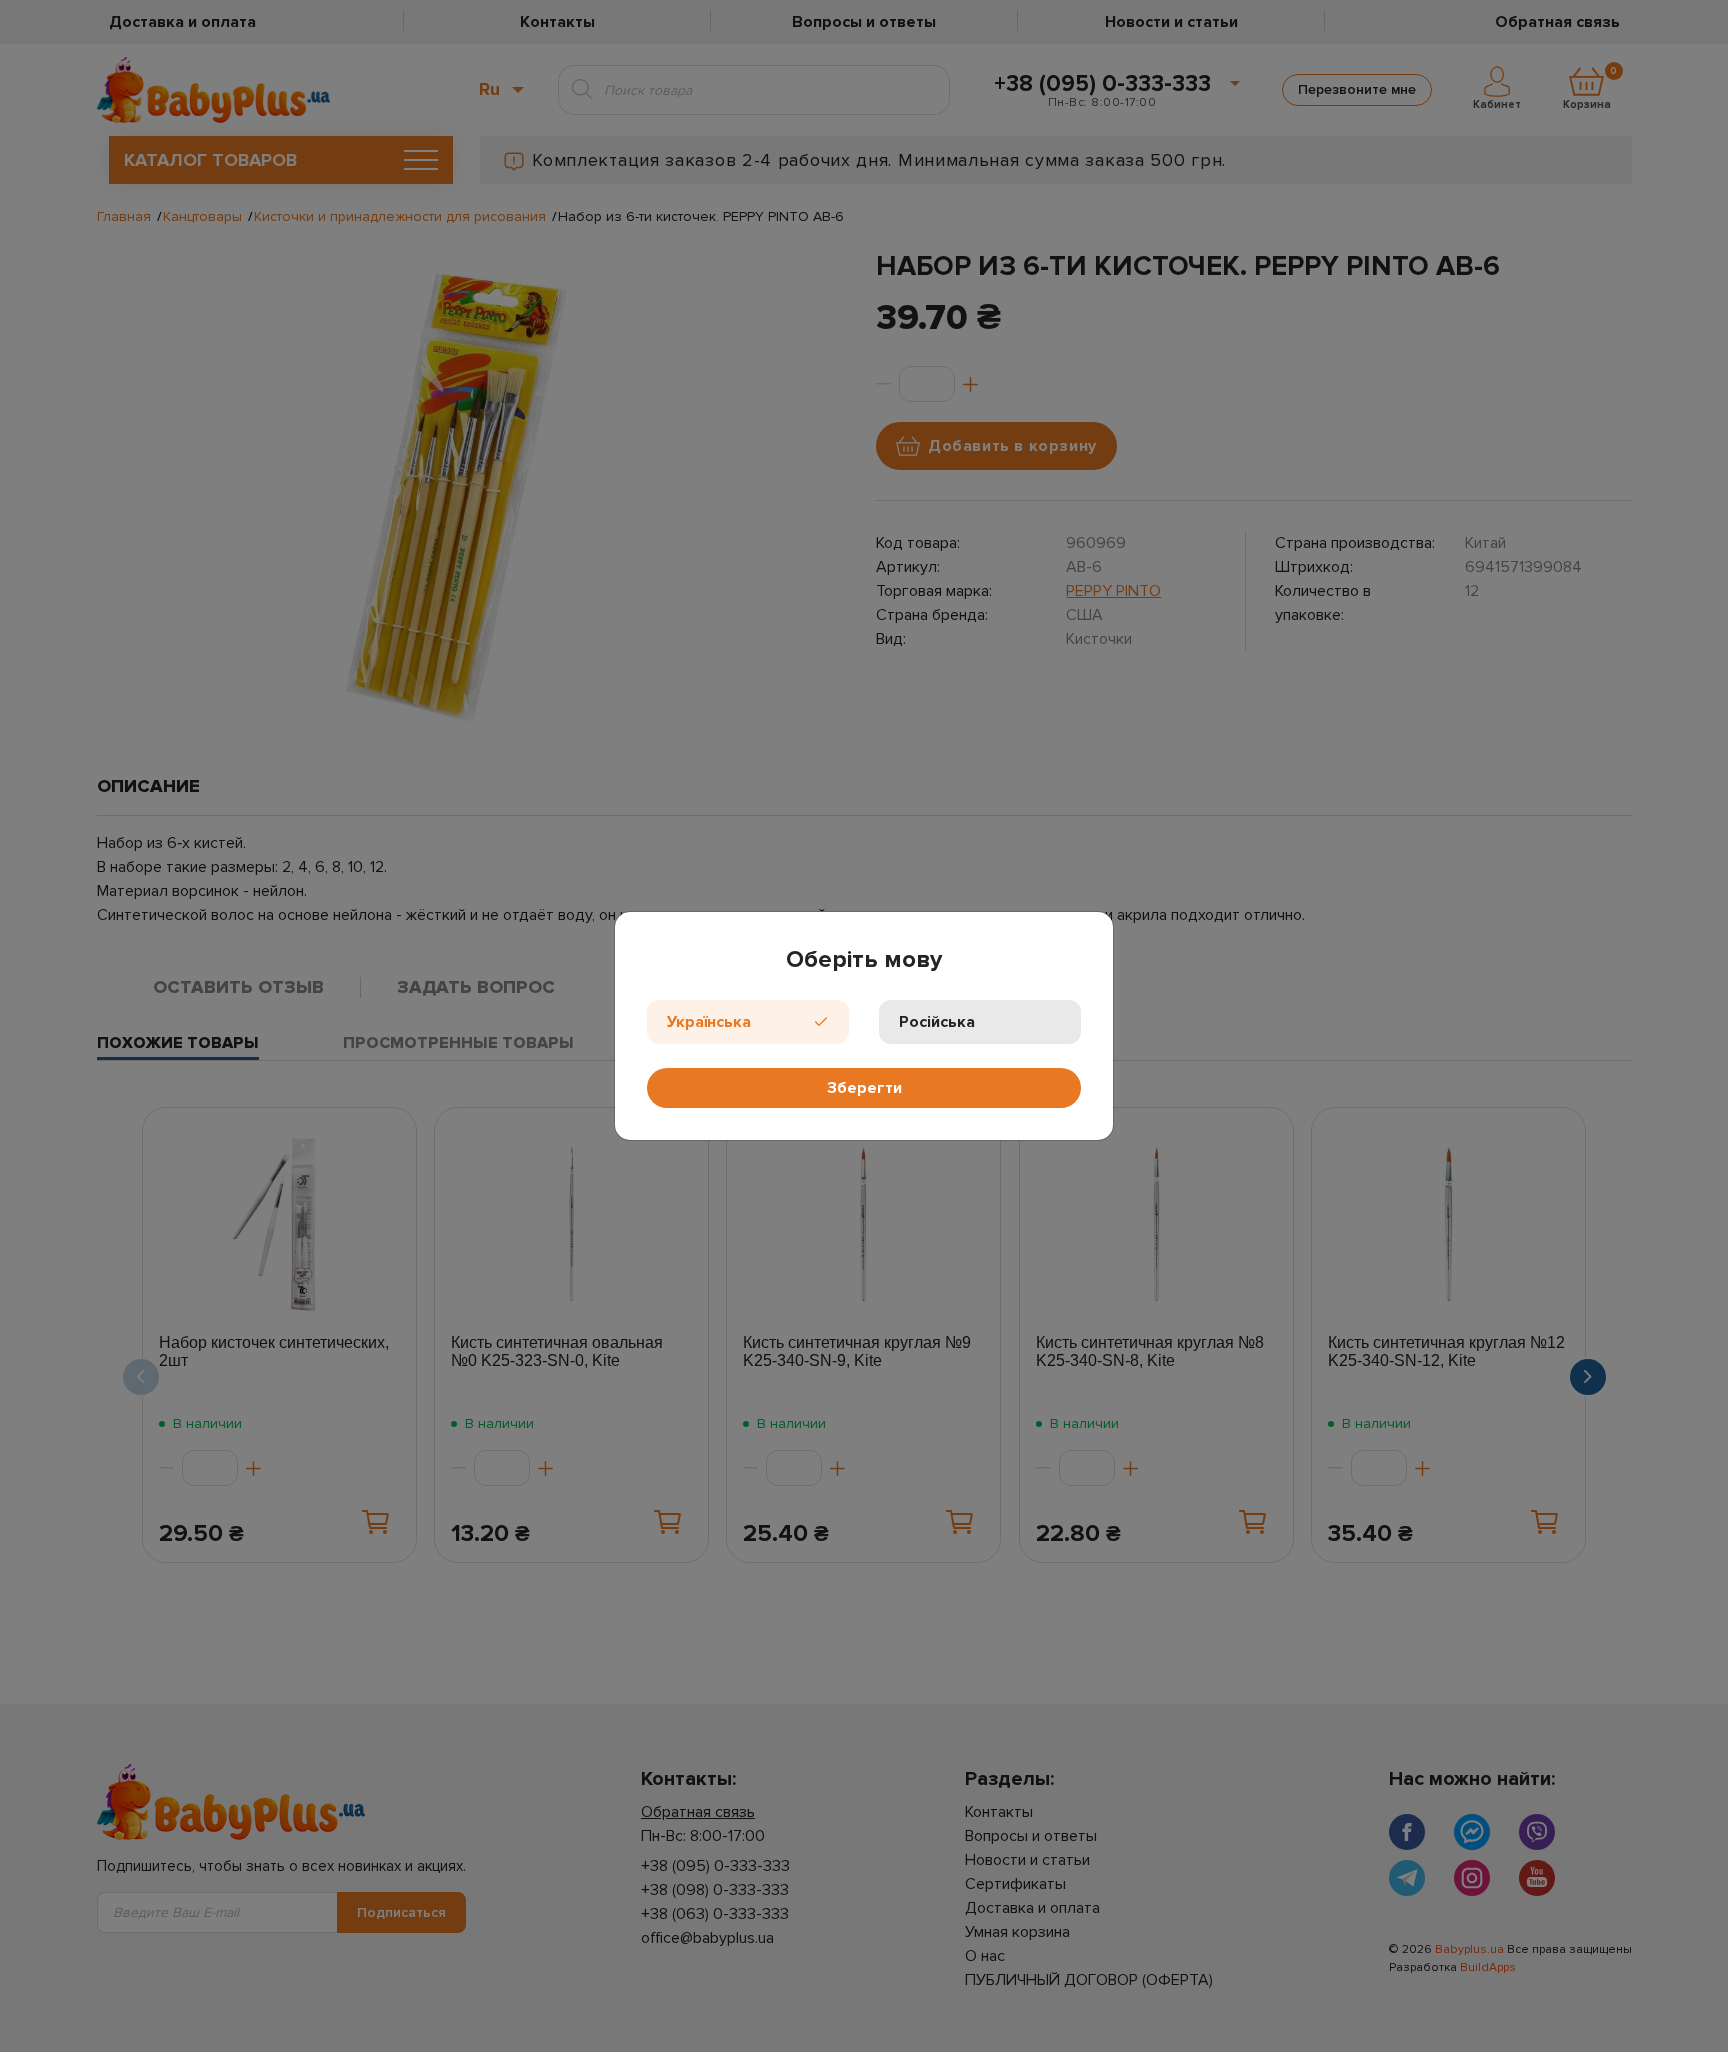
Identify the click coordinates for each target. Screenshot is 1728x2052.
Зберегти (864, 1088)
